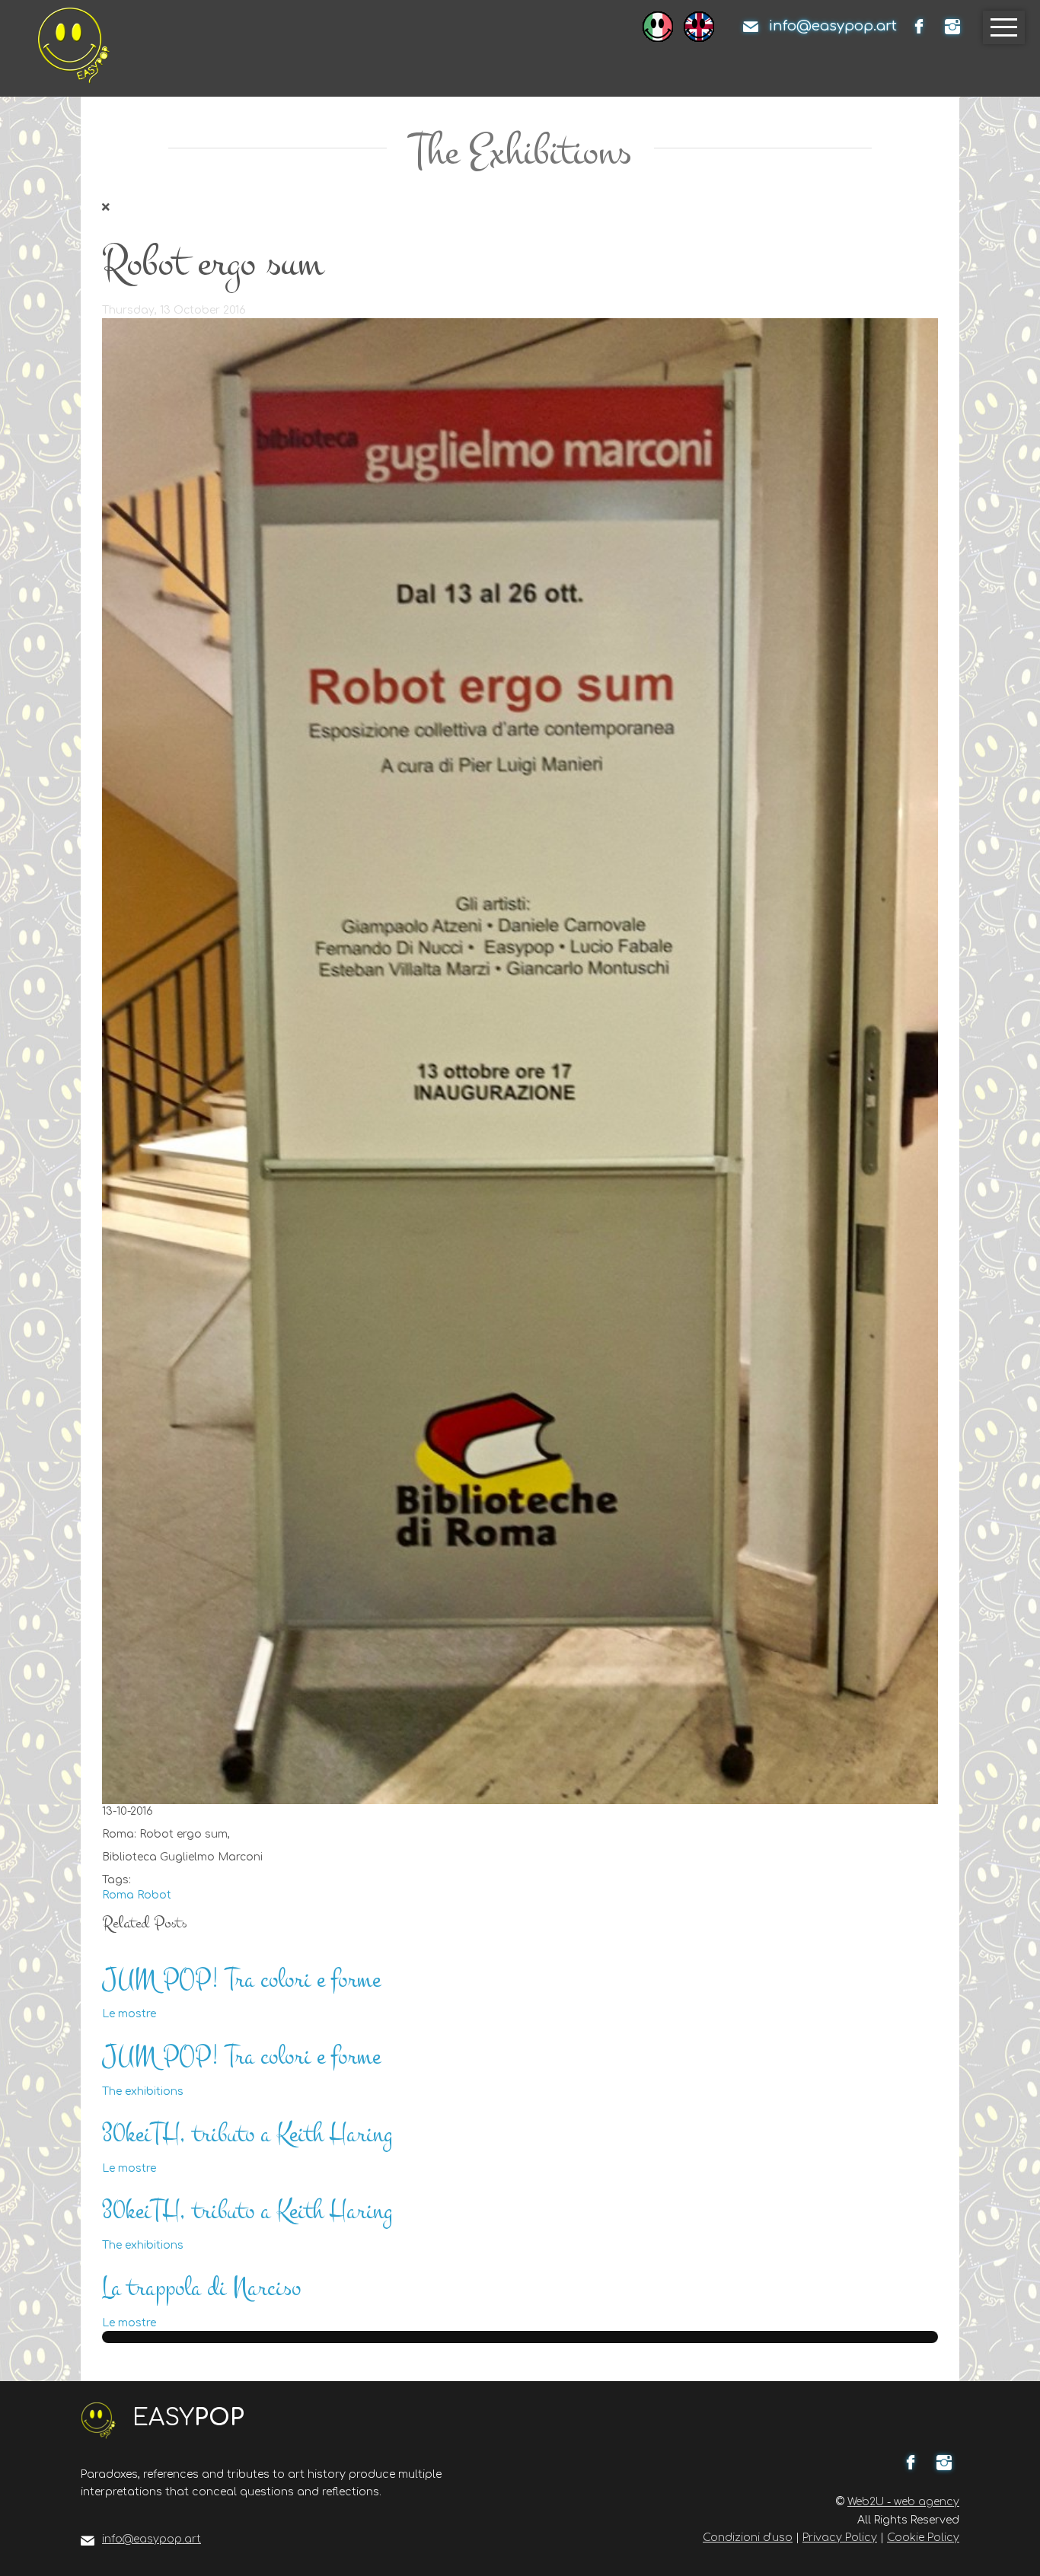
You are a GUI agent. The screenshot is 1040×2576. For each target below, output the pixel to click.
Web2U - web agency (903, 2502)
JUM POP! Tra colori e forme (241, 1980)
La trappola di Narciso (201, 2288)
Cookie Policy (923, 2538)
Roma (118, 1895)
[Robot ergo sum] (520, 1061)
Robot (154, 1895)
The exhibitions (143, 2091)
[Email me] (751, 27)
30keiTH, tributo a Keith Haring (247, 2134)
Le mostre (129, 2014)
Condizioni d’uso (748, 2538)
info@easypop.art (833, 26)
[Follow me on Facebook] (919, 27)
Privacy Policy (840, 2538)
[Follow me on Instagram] (952, 27)
